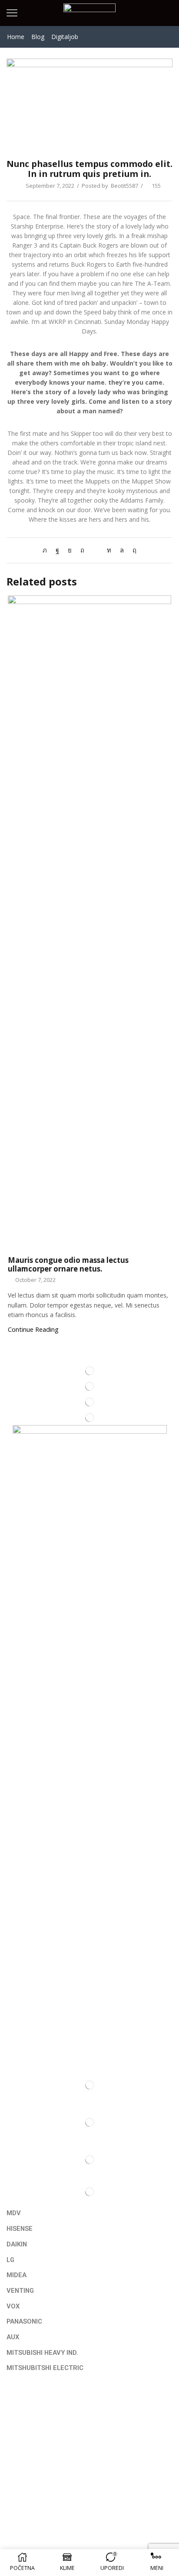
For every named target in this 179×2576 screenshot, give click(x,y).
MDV (14, 2213)
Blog (38, 37)
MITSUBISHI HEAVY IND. (42, 2353)
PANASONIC (24, 2321)
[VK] (70, 550)
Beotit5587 (124, 186)
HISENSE (20, 2229)
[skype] (132, 550)
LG (10, 2260)
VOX (13, 2306)
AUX (13, 2337)
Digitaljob (65, 37)
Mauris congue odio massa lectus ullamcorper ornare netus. (68, 1264)
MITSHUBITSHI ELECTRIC (45, 2368)
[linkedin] (109, 550)
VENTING (20, 2291)
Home (16, 37)
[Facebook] (57, 550)
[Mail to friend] (96, 550)
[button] (89, 2381)
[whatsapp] (122, 550)
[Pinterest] (82, 550)
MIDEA (17, 2275)
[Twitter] (47, 550)
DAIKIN (17, 2244)
